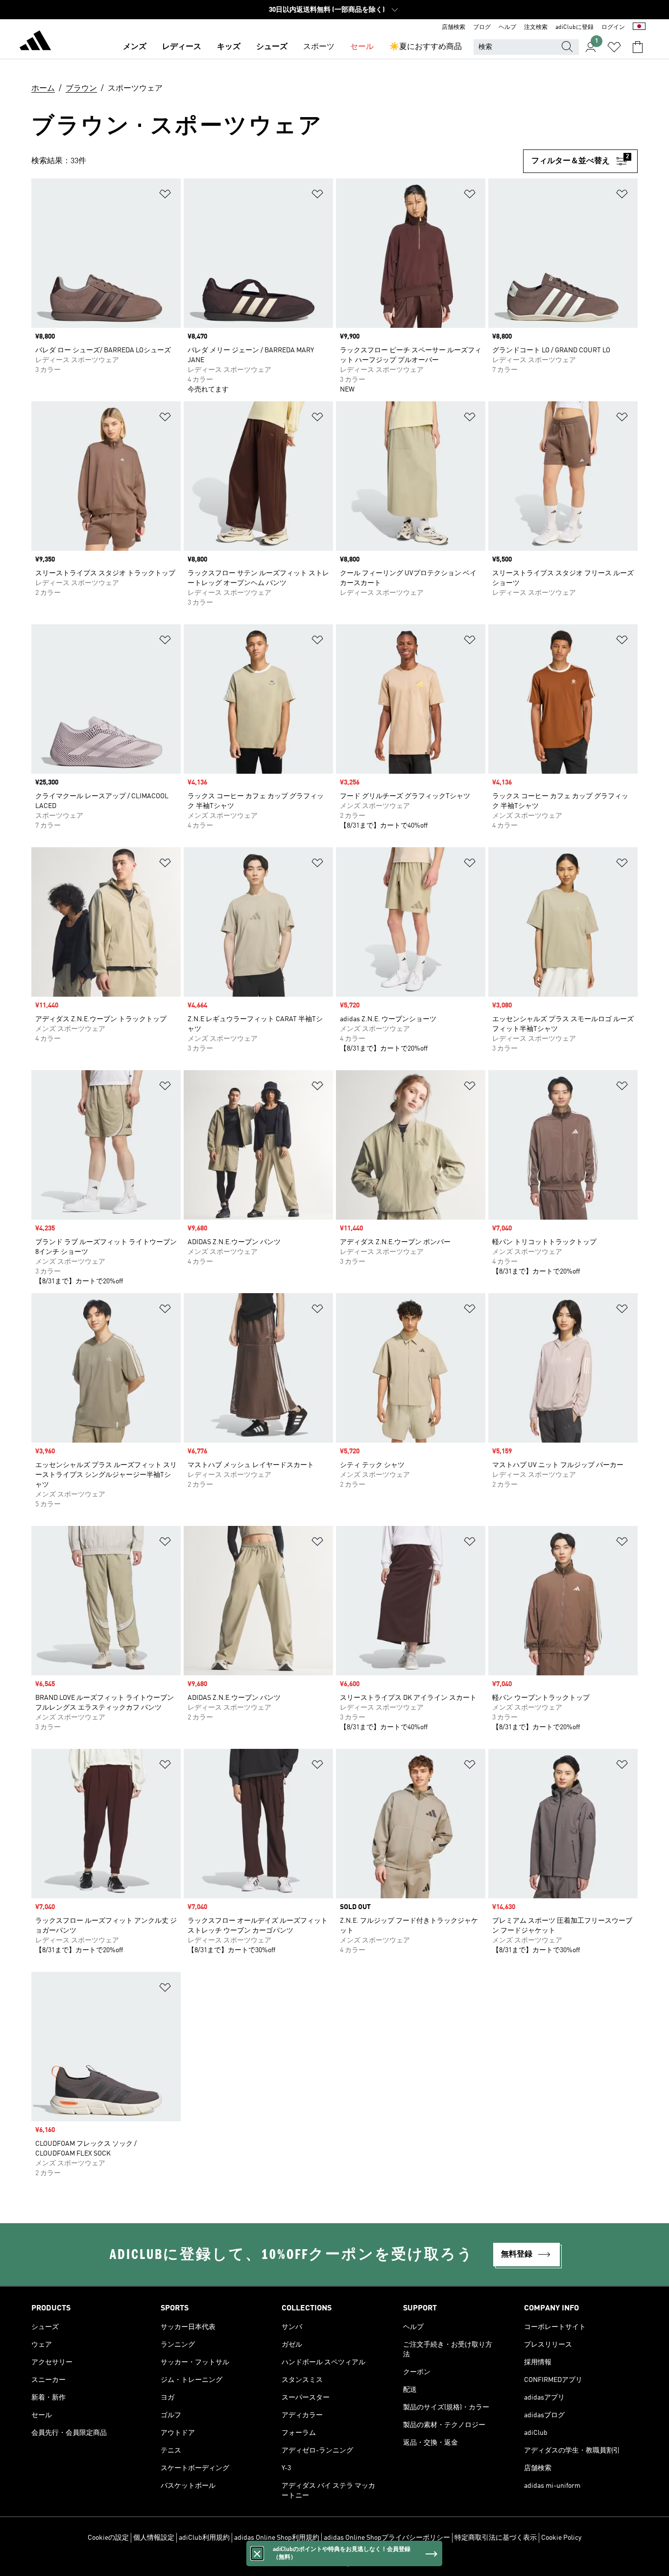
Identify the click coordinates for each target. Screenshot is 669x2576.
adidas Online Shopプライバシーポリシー (387, 2538)
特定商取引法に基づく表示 (496, 2538)
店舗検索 (454, 27)
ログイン (613, 27)
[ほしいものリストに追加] (165, 196)
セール (362, 47)
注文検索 (536, 27)
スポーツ (319, 47)
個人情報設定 (154, 2538)
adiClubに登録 (574, 27)
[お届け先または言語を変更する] (639, 27)
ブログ (482, 27)
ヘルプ (507, 27)
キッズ (229, 47)
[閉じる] (257, 2553)
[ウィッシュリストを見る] (614, 47)
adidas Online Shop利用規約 (277, 2538)
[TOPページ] (35, 42)
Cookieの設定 (108, 2538)
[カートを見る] (638, 47)
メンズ (135, 47)
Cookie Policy (561, 2538)
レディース (182, 47)
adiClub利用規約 (204, 2538)
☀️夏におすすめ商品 (426, 47)
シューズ (272, 47)
